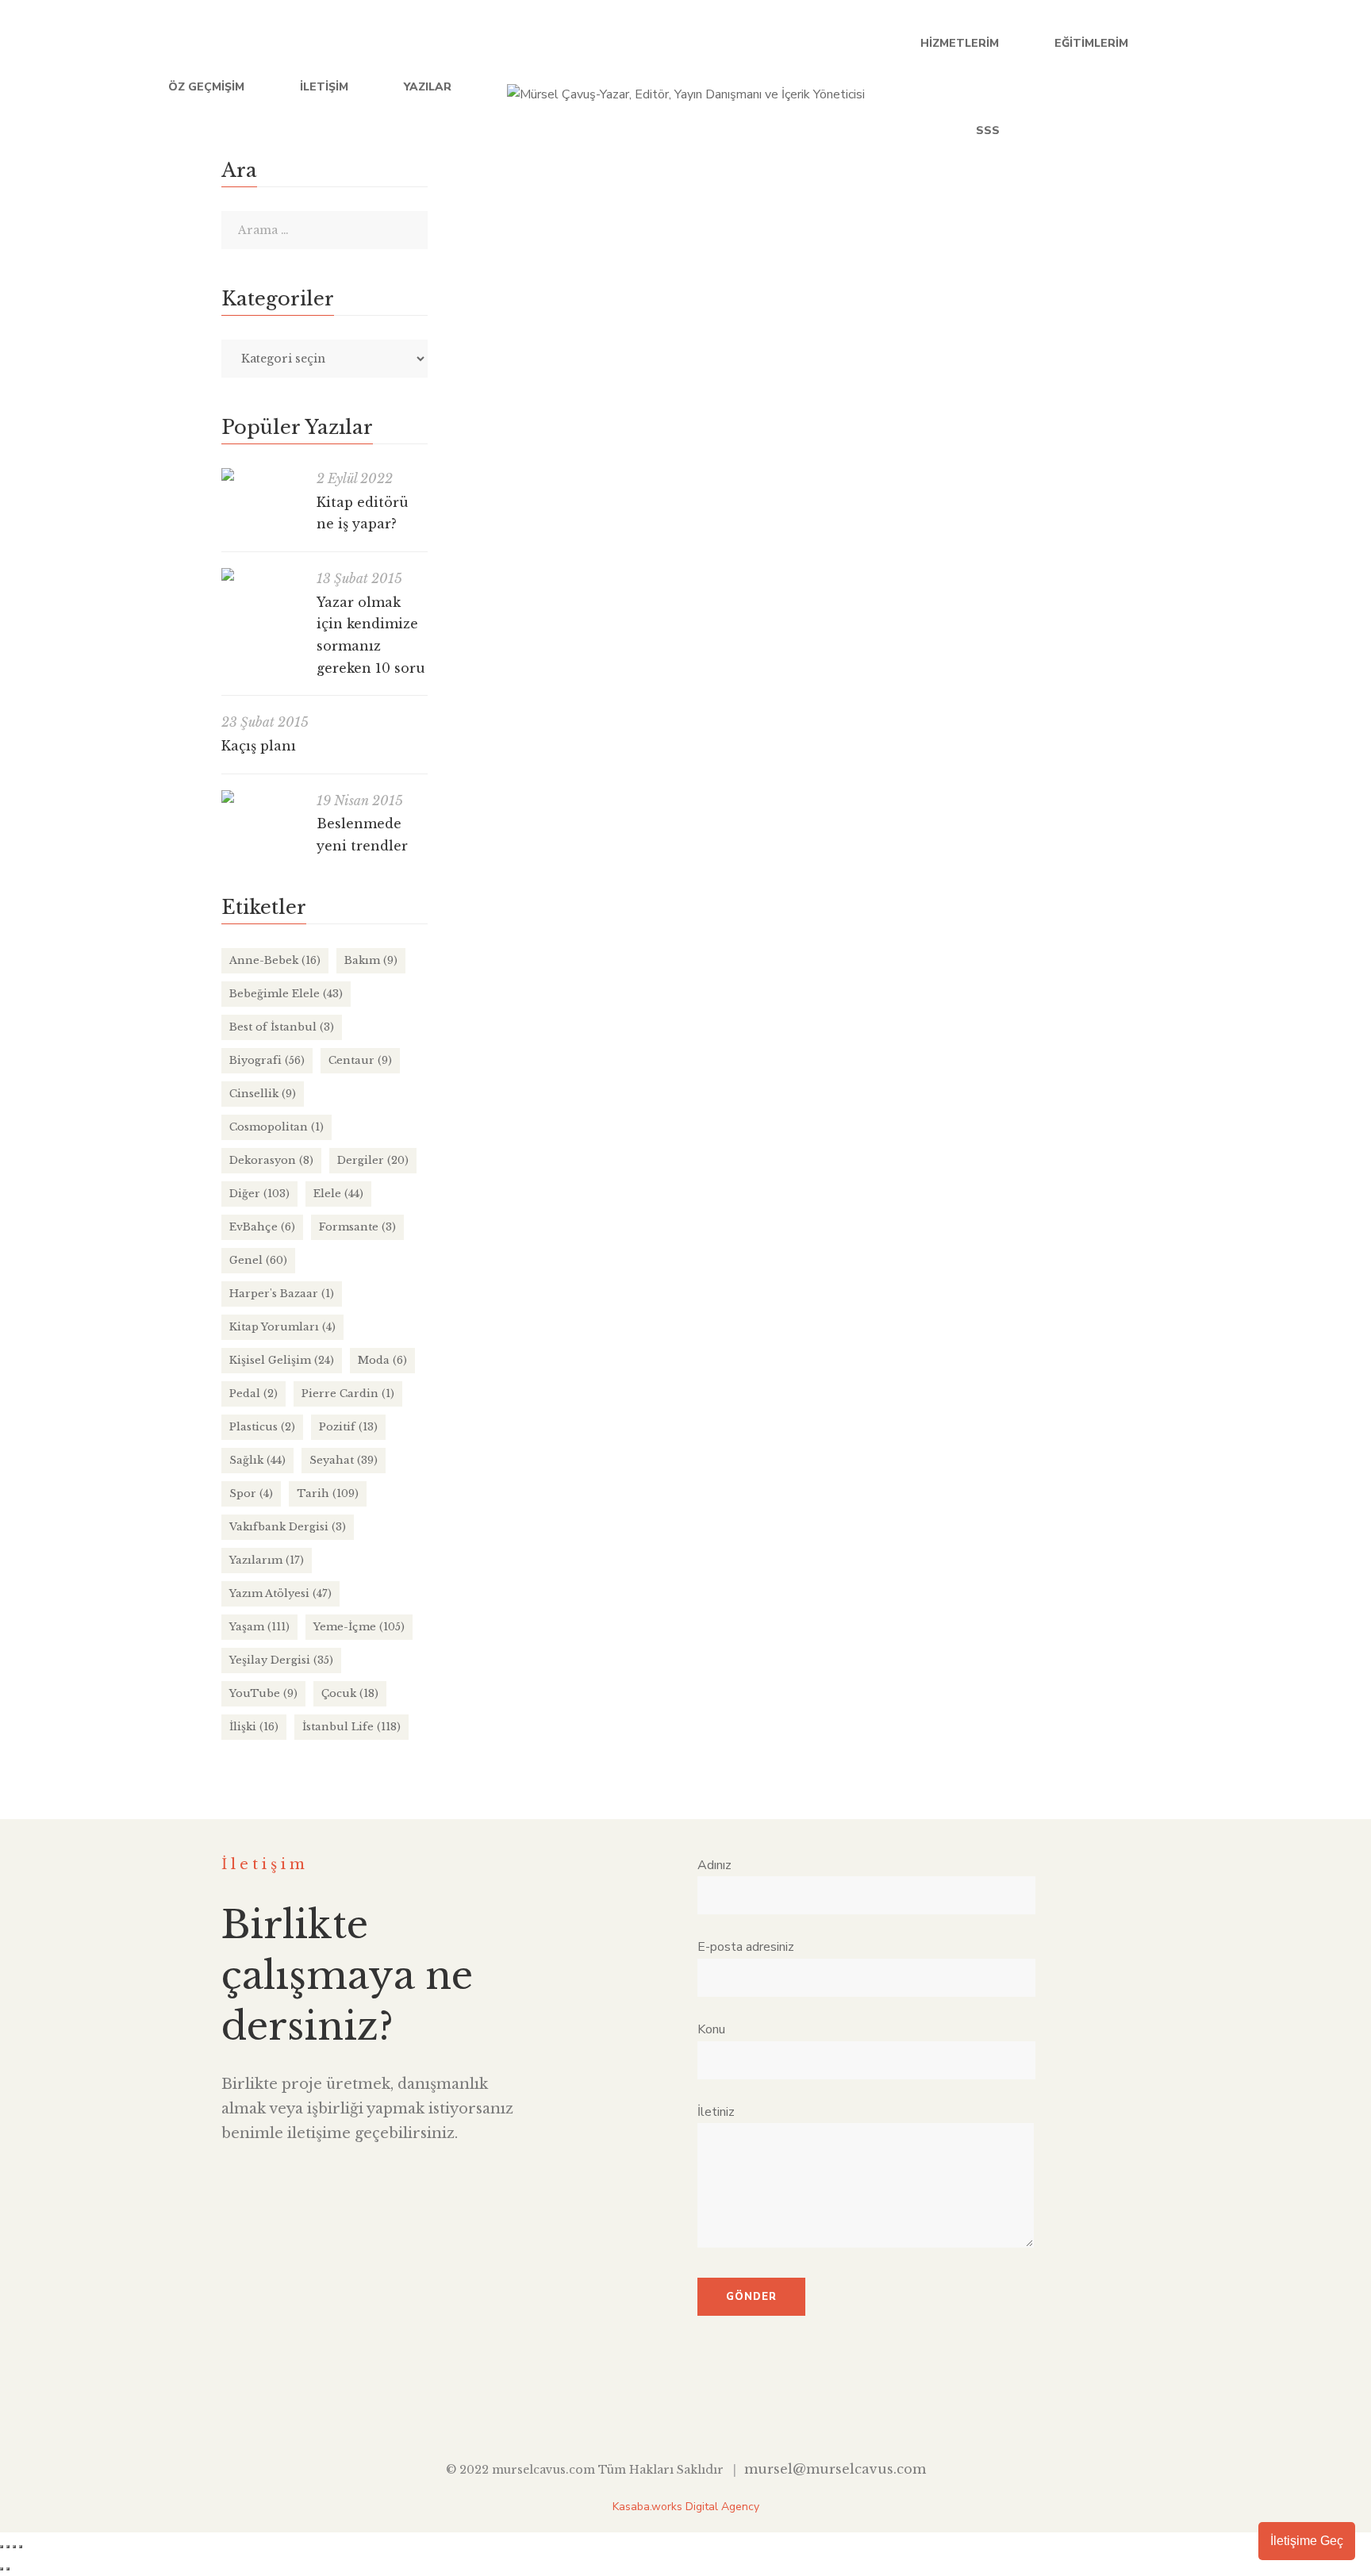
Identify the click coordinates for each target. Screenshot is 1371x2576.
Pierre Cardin (348, 1394)
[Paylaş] (14, 2547)
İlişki (785, 244)
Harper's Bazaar (282, 1294)
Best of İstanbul (282, 1027)
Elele (751, 244)
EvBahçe (262, 1227)
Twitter (1190, 87)
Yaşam (824, 244)
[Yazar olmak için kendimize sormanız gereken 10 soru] (261, 574)
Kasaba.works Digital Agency (686, 2507)
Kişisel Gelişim (282, 1360)
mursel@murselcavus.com (835, 2469)
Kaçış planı (259, 746)
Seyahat (344, 1460)
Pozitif (348, 1427)
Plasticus (262, 1427)
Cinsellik (707, 244)
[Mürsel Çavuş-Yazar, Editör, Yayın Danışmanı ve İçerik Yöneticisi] (686, 87)
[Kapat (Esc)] (21, 2547)
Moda (382, 1360)
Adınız (714, 1865)
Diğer (259, 1194)
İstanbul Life (351, 1727)
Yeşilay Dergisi (281, 1660)
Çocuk (350, 1693)
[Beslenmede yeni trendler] (261, 797)
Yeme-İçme (359, 1627)
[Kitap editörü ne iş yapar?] (261, 474)
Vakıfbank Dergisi (288, 1527)
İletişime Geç (1307, 2541)
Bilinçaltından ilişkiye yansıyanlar (578, 212)
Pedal (253, 1394)
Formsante (357, 1227)
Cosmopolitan (277, 1127)
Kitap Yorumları (282, 1327)
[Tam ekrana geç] (8, 2547)
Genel (258, 1260)
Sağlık (257, 1460)
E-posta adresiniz (746, 1947)
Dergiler (373, 1160)
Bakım (371, 960)
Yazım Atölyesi (280, 1593)
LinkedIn (1222, 87)
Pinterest (759, 2409)
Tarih (328, 1493)
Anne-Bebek (275, 960)
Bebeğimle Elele (286, 994)
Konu (711, 2029)
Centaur (360, 1060)
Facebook (1157, 87)
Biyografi (267, 1060)
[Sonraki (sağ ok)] (8, 2569)
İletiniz (716, 2112)
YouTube (1255, 87)
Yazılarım (267, 1560)
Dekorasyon (271, 1160)
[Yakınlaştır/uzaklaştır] (2, 2547)
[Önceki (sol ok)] (2, 2569)
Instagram (1287, 87)
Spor (251, 1493)
